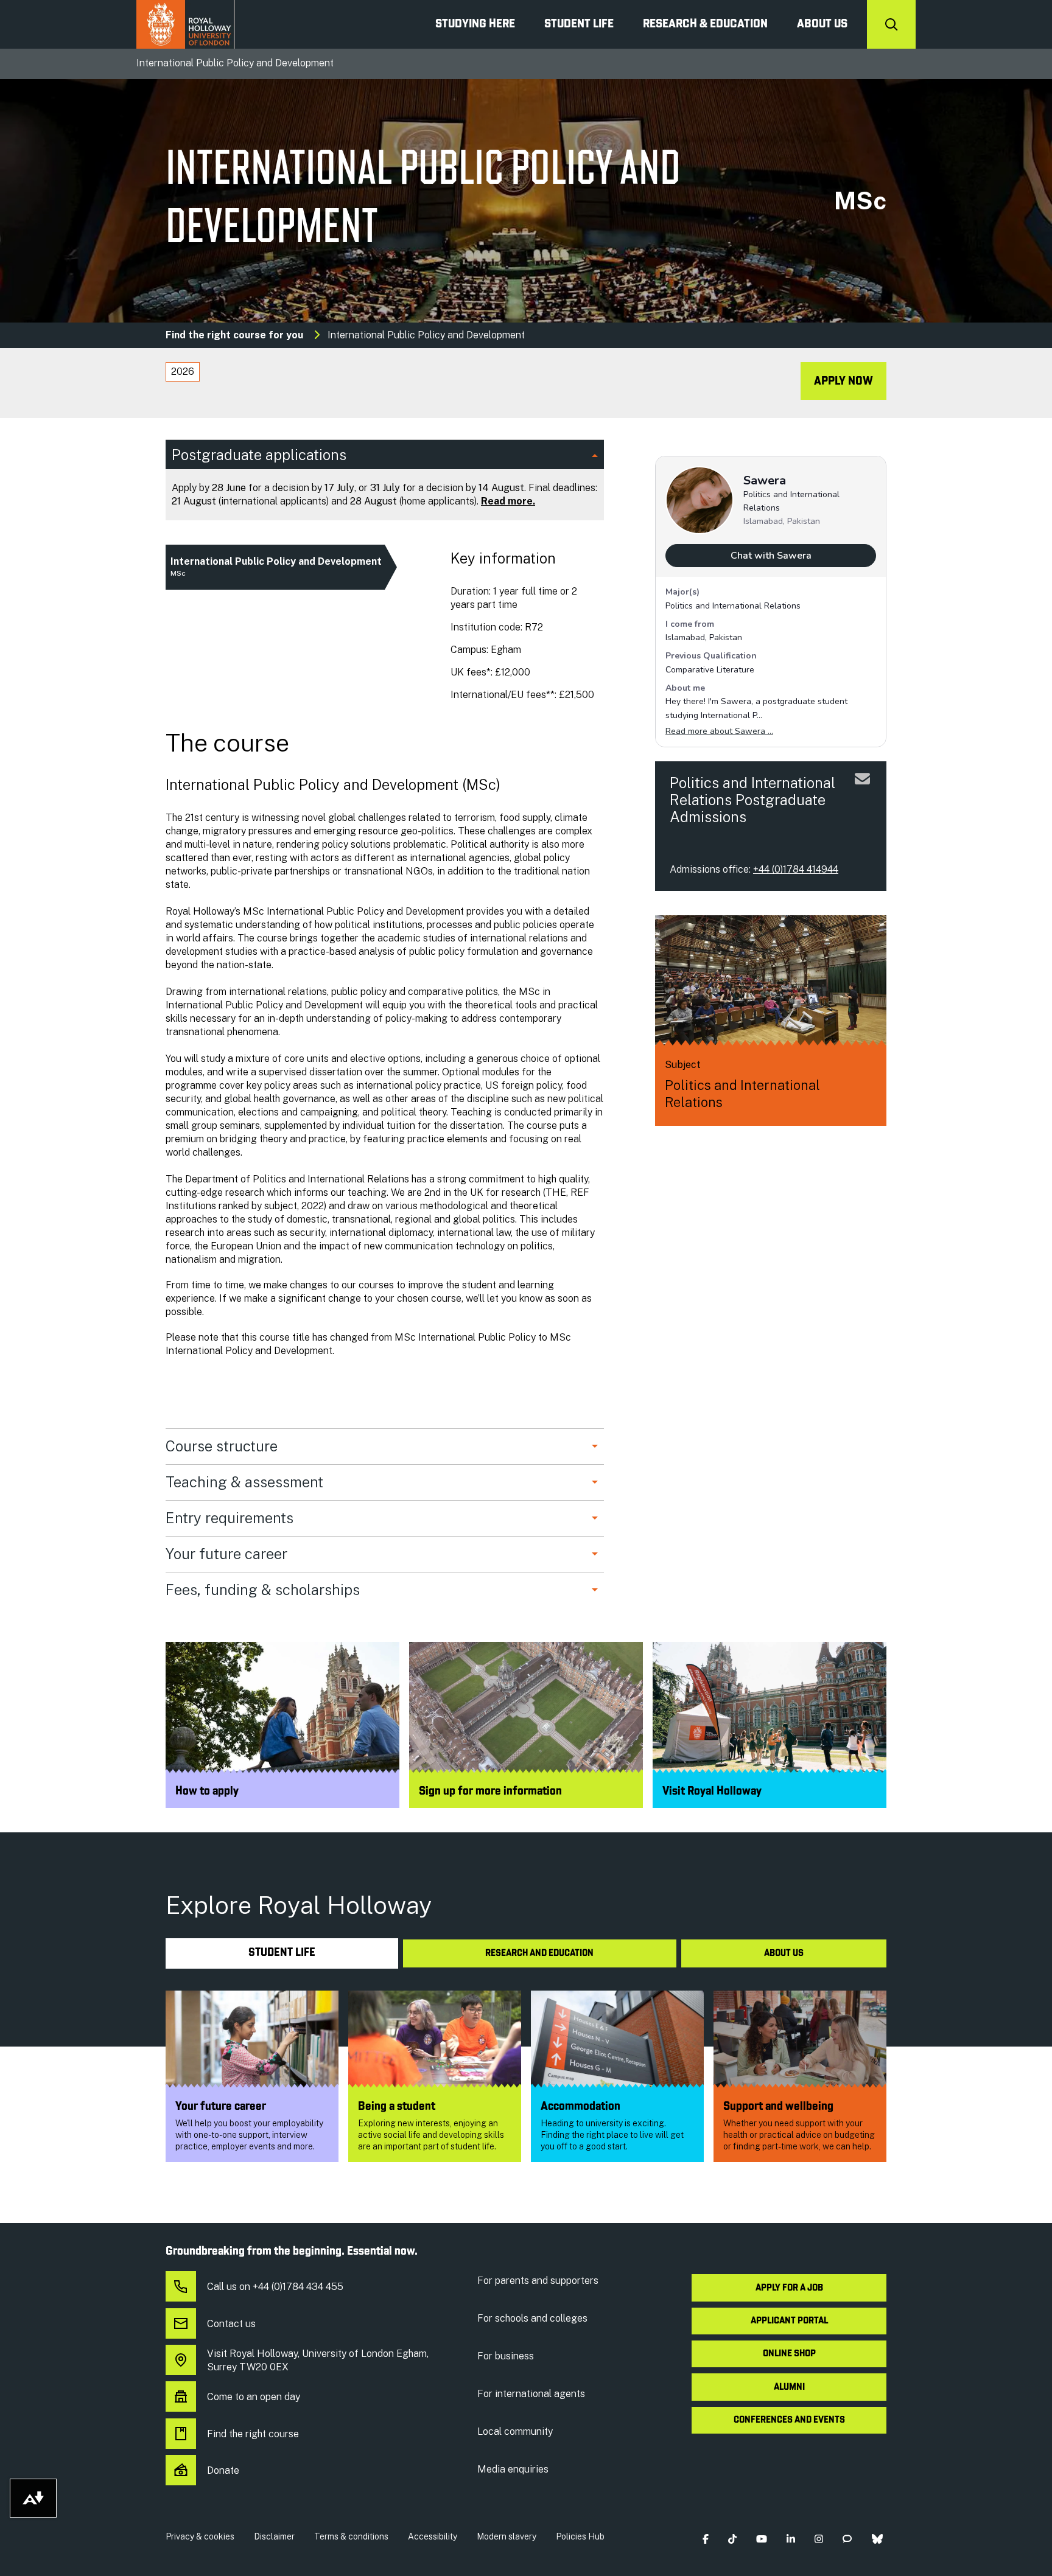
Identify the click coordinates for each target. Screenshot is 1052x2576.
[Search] (891, 24)
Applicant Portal (789, 2321)
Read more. (508, 501)
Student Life (579, 24)
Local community (515, 2431)
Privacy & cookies (200, 2536)
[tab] (183, 372)
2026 (183, 372)
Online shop (789, 2354)
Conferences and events (789, 2420)
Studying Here (475, 24)
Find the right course (253, 2434)
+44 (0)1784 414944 (796, 869)
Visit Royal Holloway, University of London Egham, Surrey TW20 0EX (318, 2360)
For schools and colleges (532, 2318)
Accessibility (433, 2536)
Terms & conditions (351, 2536)
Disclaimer (274, 2536)
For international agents (531, 2394)
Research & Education (705, 24)
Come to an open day (254, 2397)
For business (506, 2356)
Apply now (843, 382)
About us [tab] (784, 1953)
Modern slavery (507, 2536)
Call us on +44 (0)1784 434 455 (275, 2287)
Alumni (789, 2387)
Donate (223, 2470)
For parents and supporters (538, 2281)
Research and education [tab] (539, 1953)
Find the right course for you (234, 335)
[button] (705, 2539)
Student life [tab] (282, 1953)
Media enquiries (513, 2469)
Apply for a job (789, 2288)
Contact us (231, 2324)
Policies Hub (580, 2536)
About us (822, 24)
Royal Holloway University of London (186, 24)
